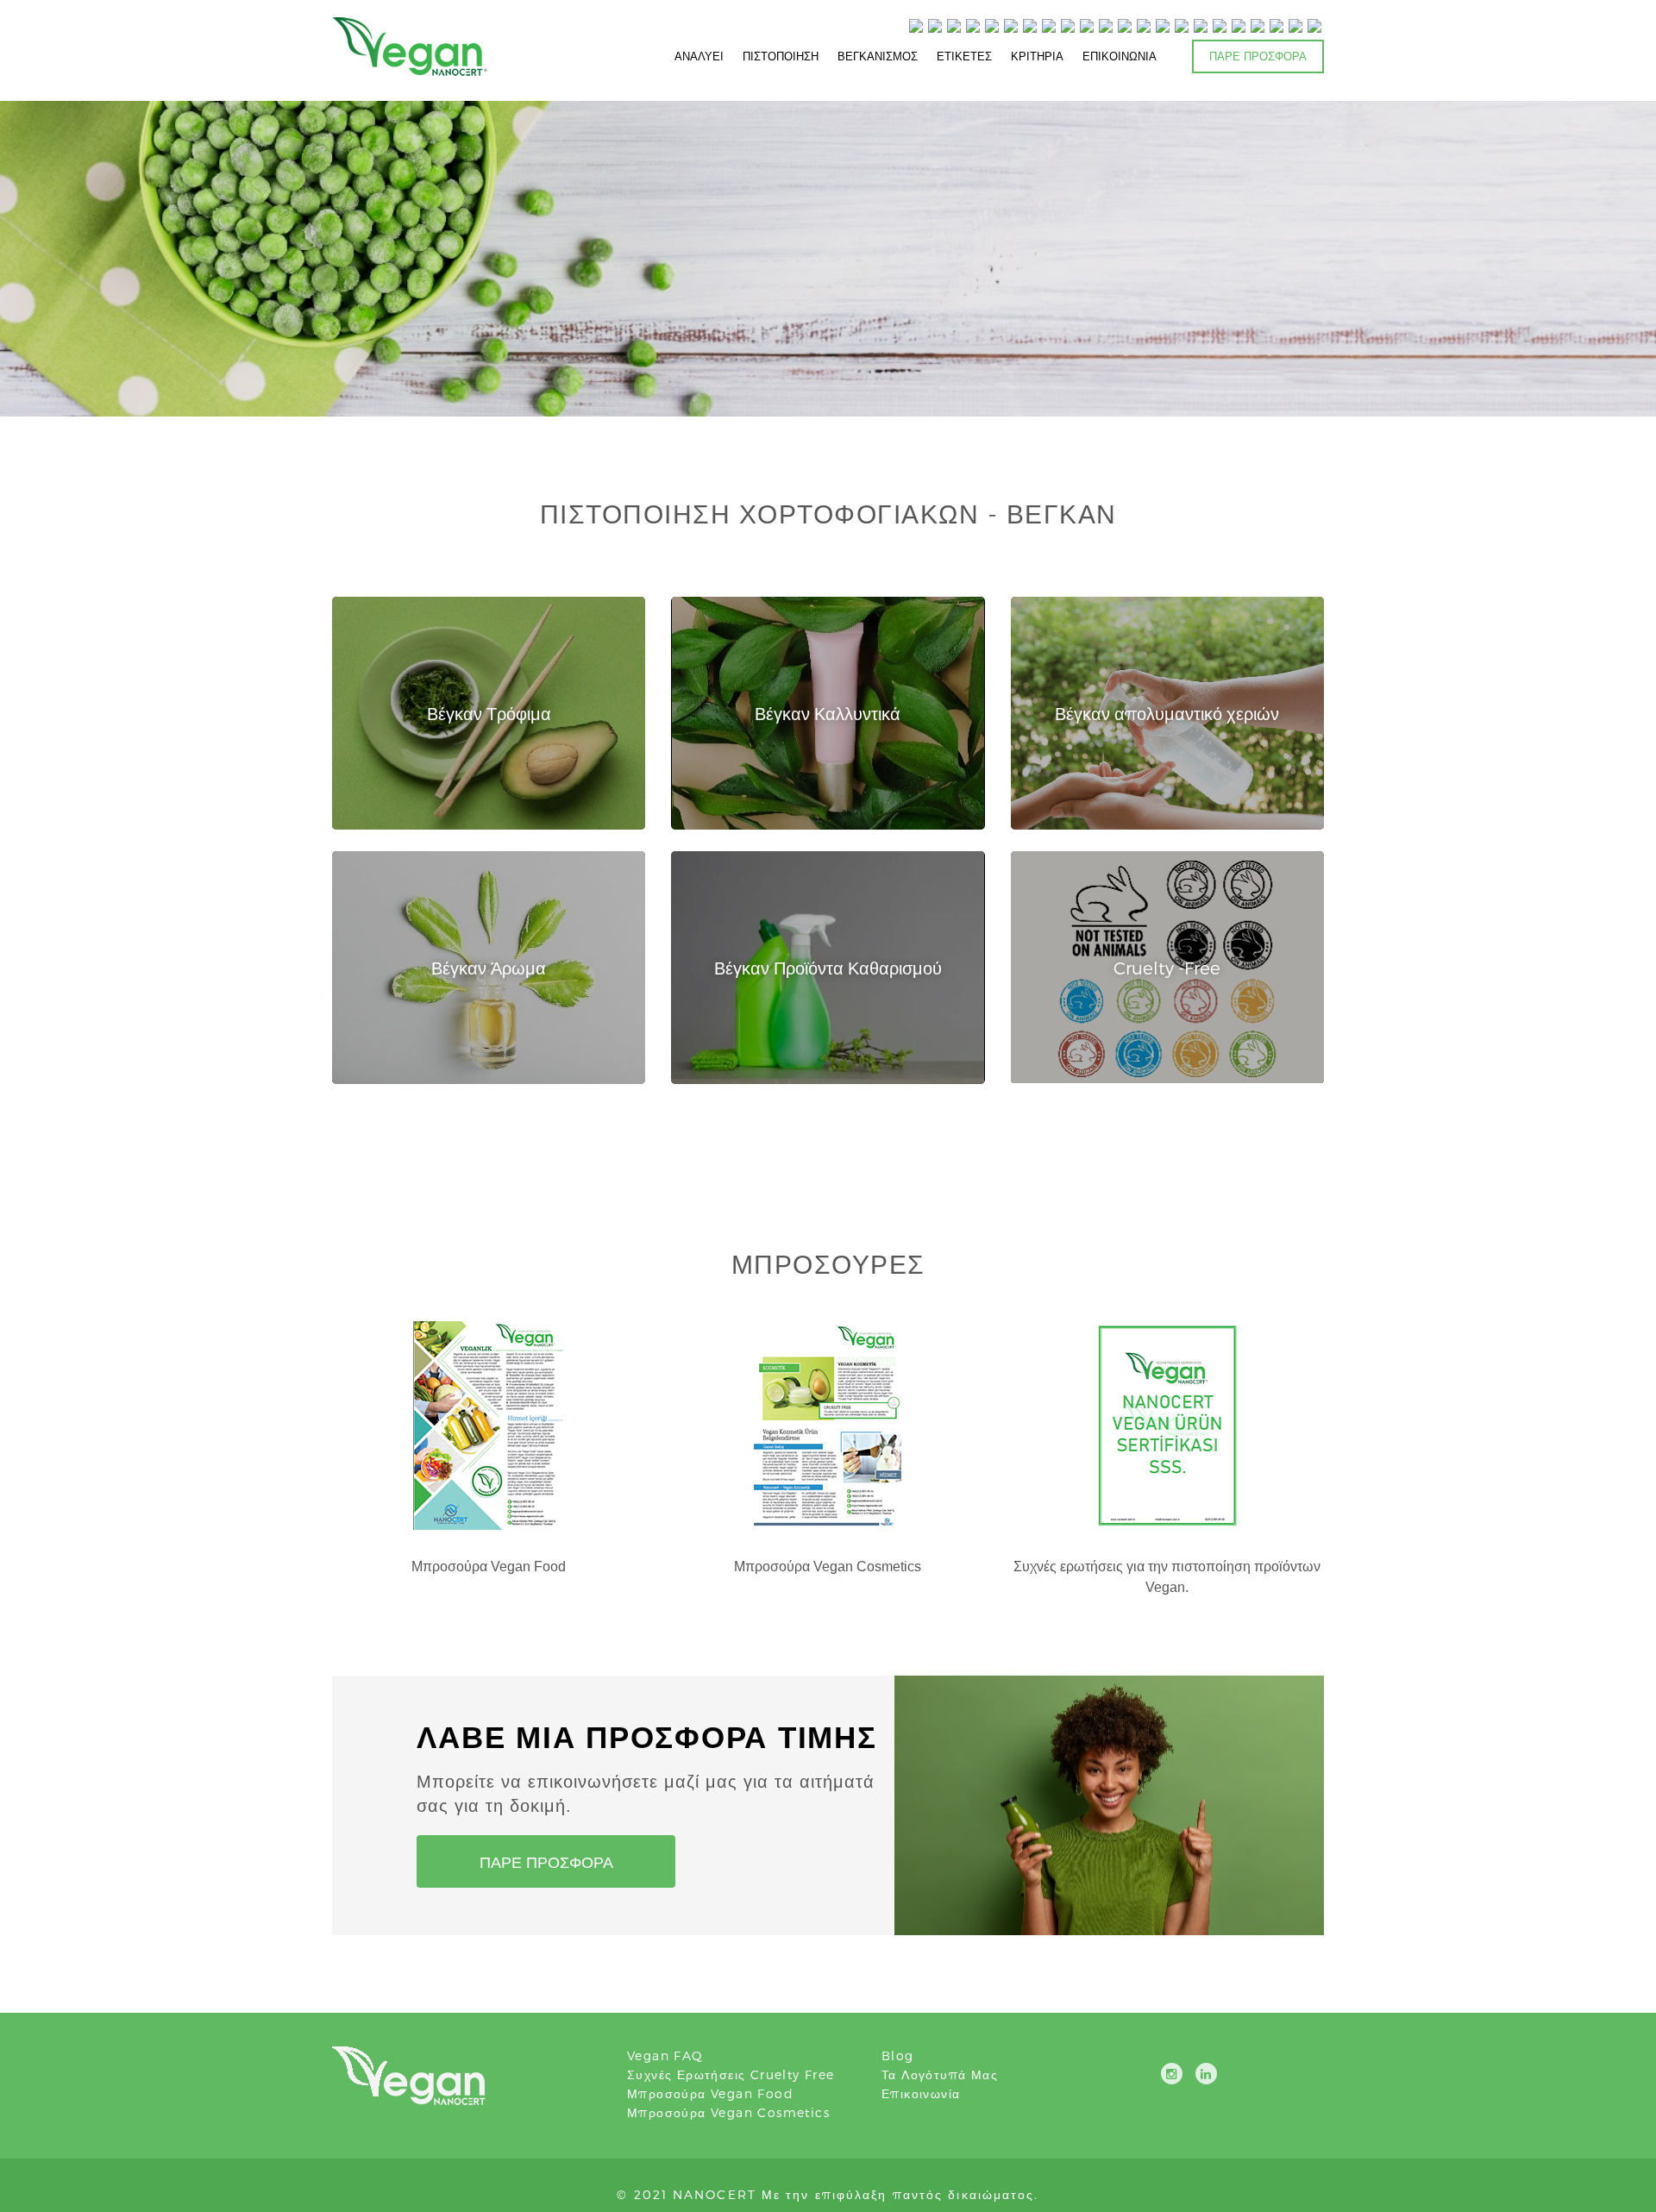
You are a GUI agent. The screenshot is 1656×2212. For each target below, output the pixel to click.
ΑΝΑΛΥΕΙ (699, 56)
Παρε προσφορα (546, 1861)
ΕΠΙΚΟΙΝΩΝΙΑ (1120, 56)
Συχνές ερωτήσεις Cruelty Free (731, 2074)
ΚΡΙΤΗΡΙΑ (1037, 56)
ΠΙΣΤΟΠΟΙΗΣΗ (781, 56)
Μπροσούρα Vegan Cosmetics (728, 2112)
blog (898, 2055)
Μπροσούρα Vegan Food (710, 2093)
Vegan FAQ (665, 2055)
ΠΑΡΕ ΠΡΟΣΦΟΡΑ (1258, 56)
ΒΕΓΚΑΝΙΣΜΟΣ (878, 56)
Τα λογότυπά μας (940, 2074)
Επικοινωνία (921, 2093)
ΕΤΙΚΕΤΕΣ (964, 56)
